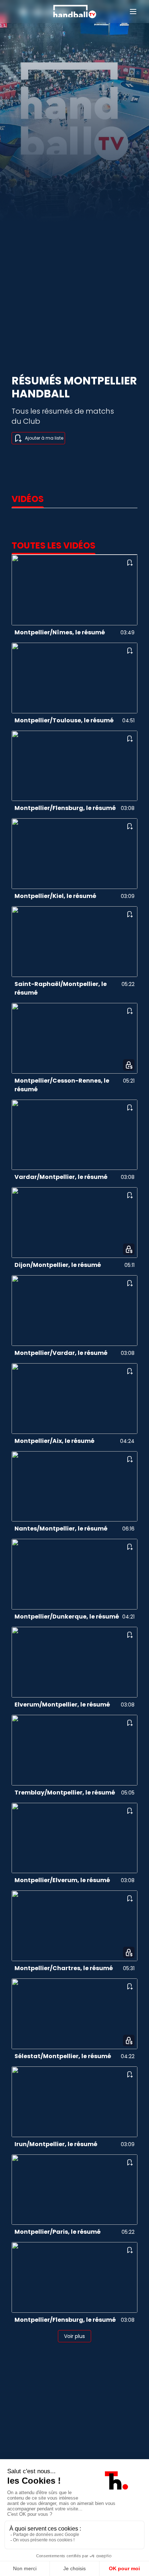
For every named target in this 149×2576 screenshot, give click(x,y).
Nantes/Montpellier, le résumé (61, 1529)
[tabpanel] (74, 1440)
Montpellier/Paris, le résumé (58, 2232)
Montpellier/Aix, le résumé (54, 1441)
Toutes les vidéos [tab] (54, 546)
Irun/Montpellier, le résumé (56, 2144)
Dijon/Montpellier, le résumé (58, 1265)
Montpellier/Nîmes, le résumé (60, 632)
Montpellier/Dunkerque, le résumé (67, 1617)
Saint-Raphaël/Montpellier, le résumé (61, 988)
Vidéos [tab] (28, 499)
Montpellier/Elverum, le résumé (62, 1880)
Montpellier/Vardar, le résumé (61, 1353)
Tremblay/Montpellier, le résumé (65, 1793)
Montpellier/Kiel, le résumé (55, 896)
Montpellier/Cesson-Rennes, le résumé (62, 1085)
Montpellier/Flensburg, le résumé (65, 808)
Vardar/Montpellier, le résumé (61, 1177)
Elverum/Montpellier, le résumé (62, 1705)
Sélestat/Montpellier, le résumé (63, 2056)
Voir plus (74, 2336)
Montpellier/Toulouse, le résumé (64, 720)
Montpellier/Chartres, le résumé (64, 1968)
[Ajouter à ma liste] (129, 563)
